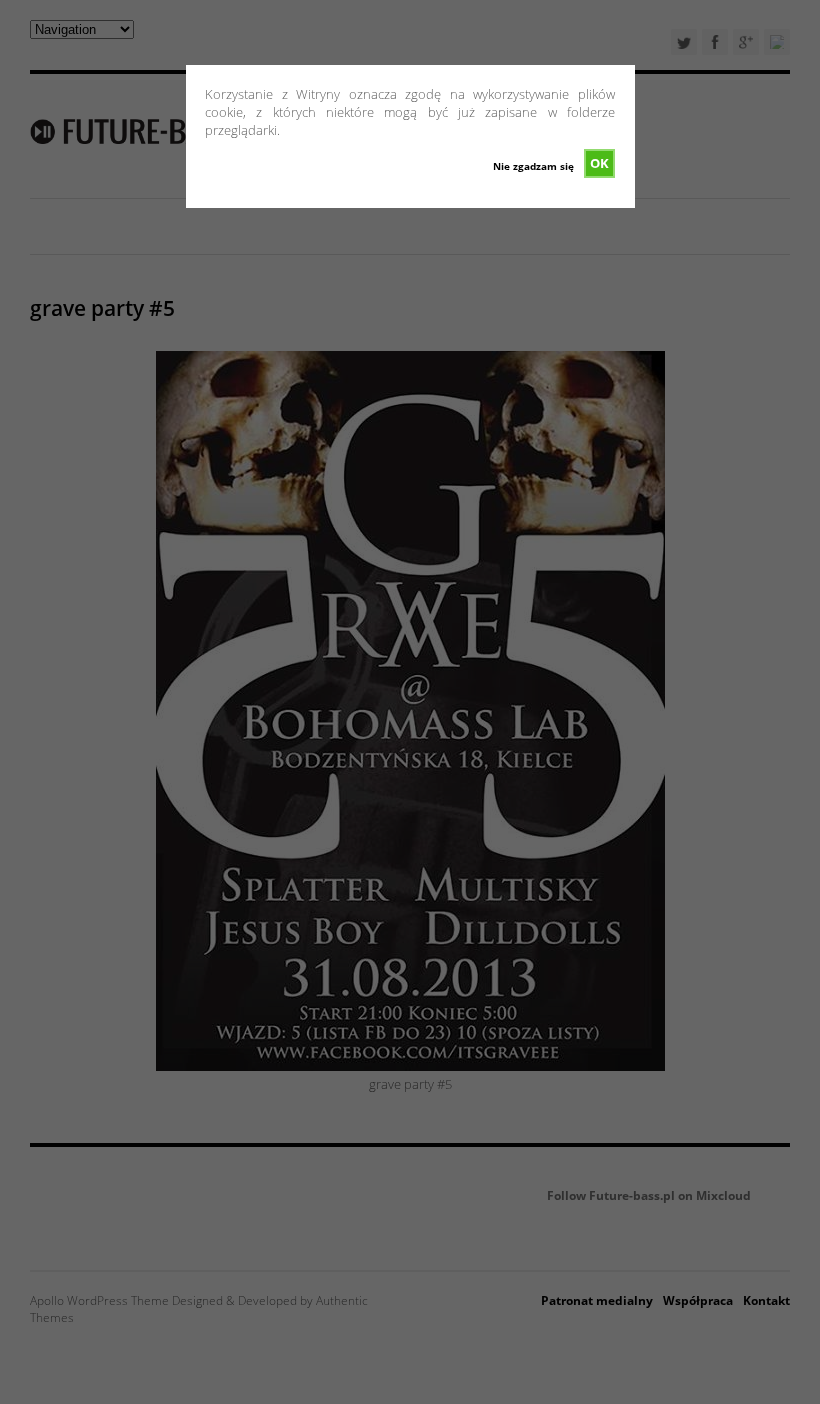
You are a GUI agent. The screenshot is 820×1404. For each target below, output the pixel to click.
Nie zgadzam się (533, 166)
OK (599, 163)
